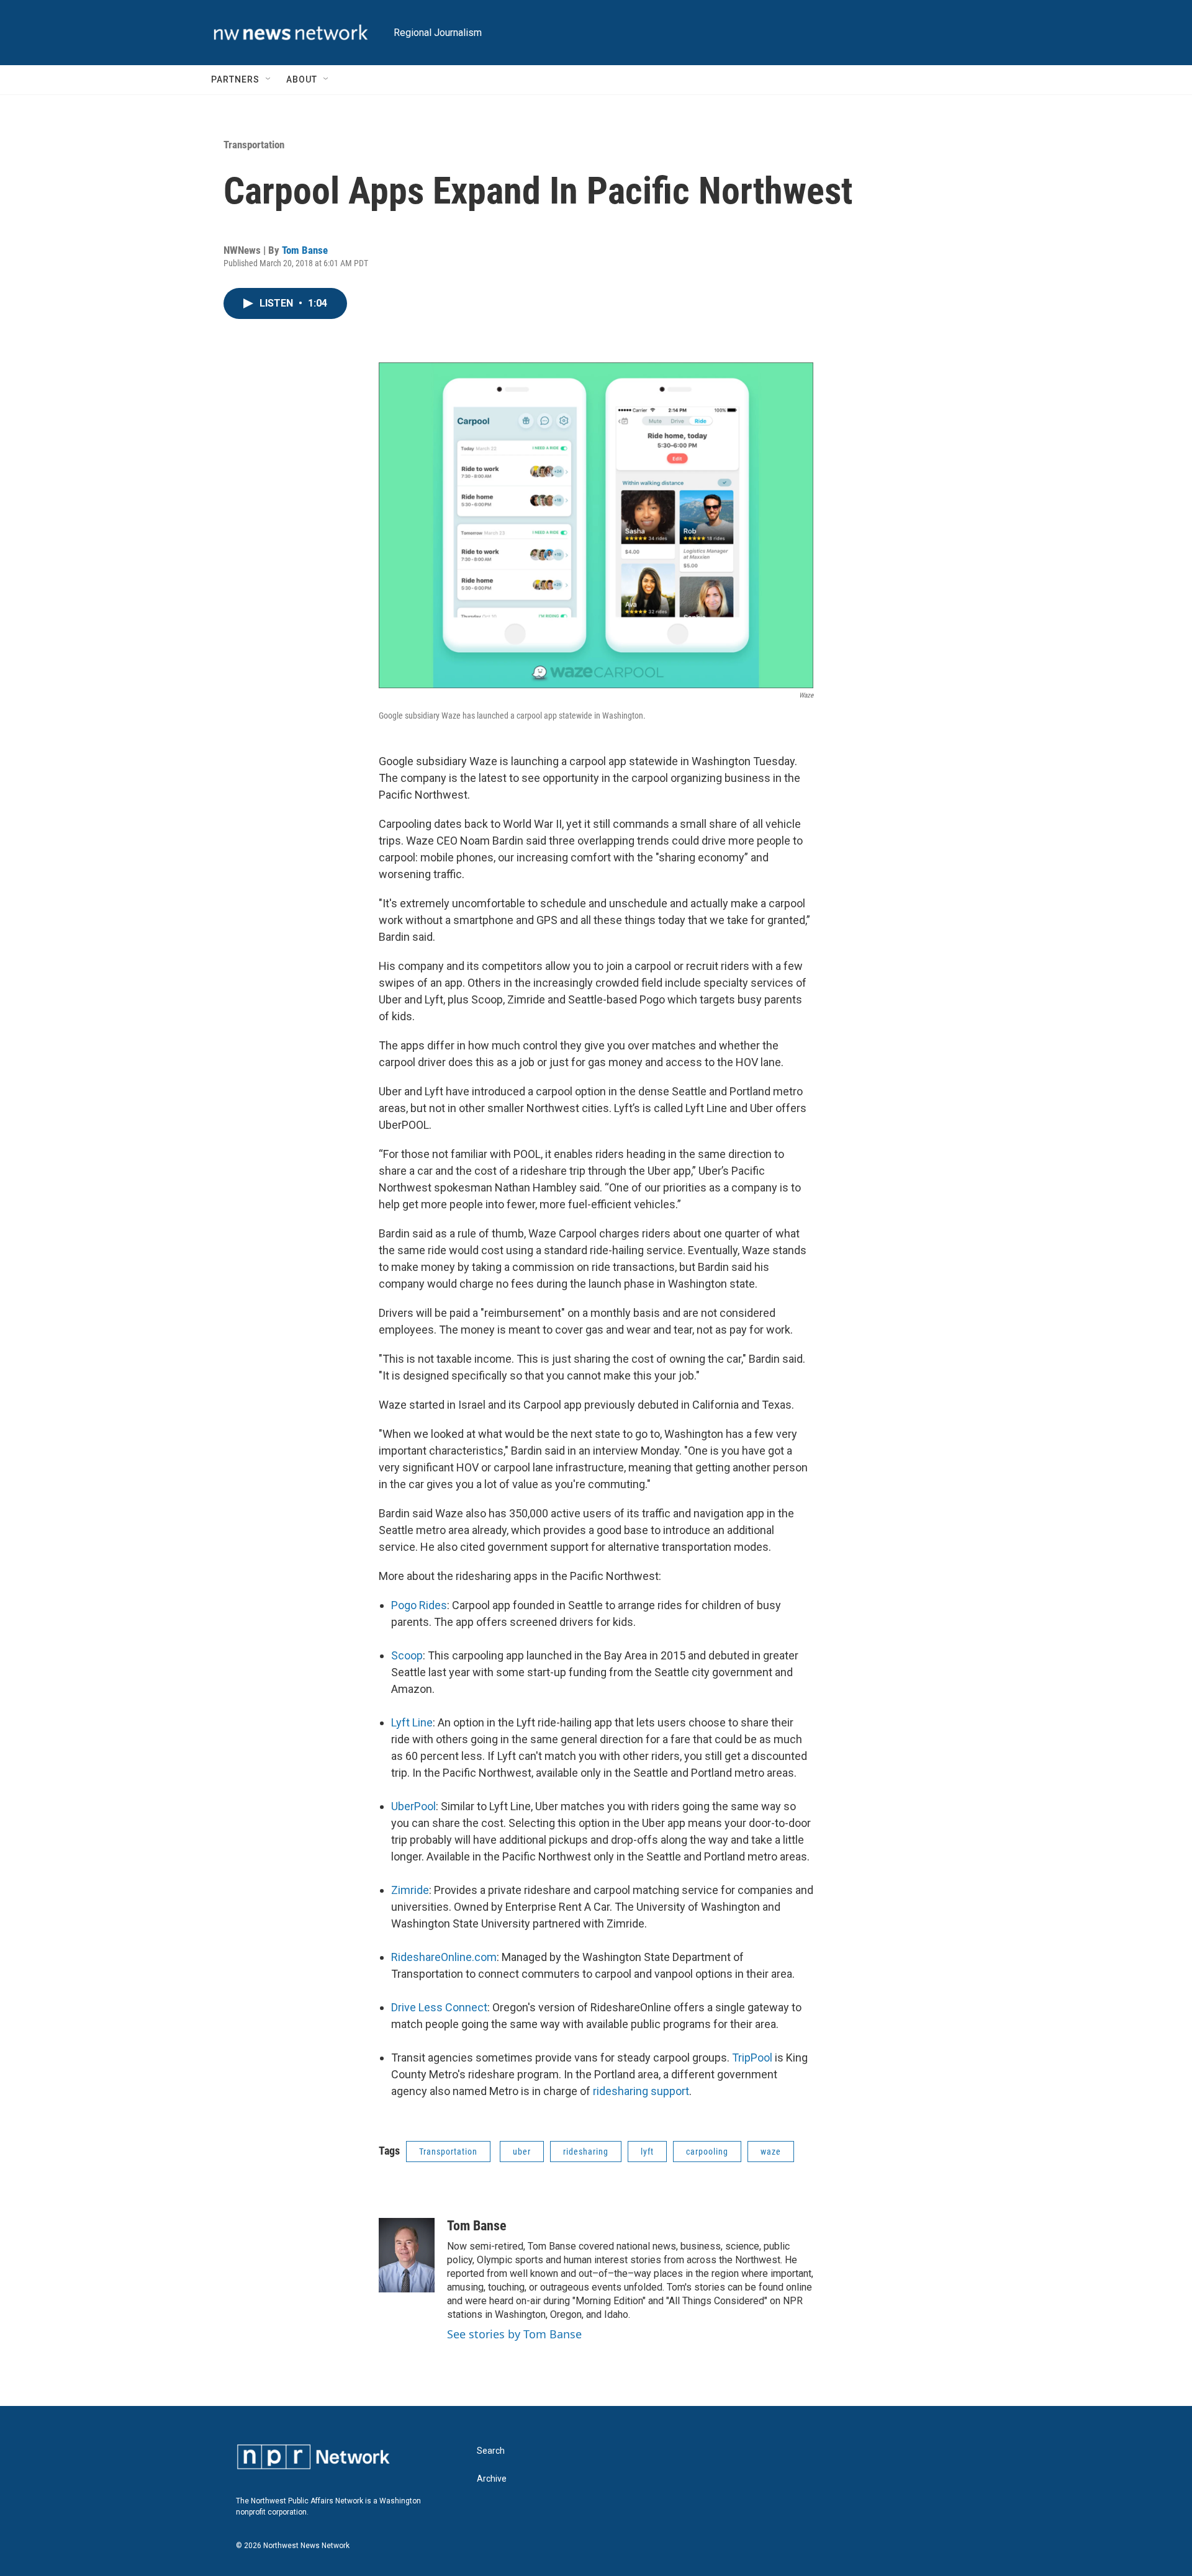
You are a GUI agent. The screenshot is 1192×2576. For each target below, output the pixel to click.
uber (522, 2152)
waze (771, 2152)
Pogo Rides (419, 1605)
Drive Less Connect (439, 2007)
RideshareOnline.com (444, 1957)
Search (491, 2451)
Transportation (254, 145)
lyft (647, 2152)
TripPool (752, 2058)
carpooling (707, 2152)
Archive (492, 2479)
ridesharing (586, 2152)
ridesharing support (641, 2091)
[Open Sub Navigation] (269, 79)
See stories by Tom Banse (514, 2334)
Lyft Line (412, 1722)
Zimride (410, 1890)
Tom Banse (305, 250)
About (302, 79)
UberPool (413, 1806)
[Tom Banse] (407, 2255)
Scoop (407, 1655)
